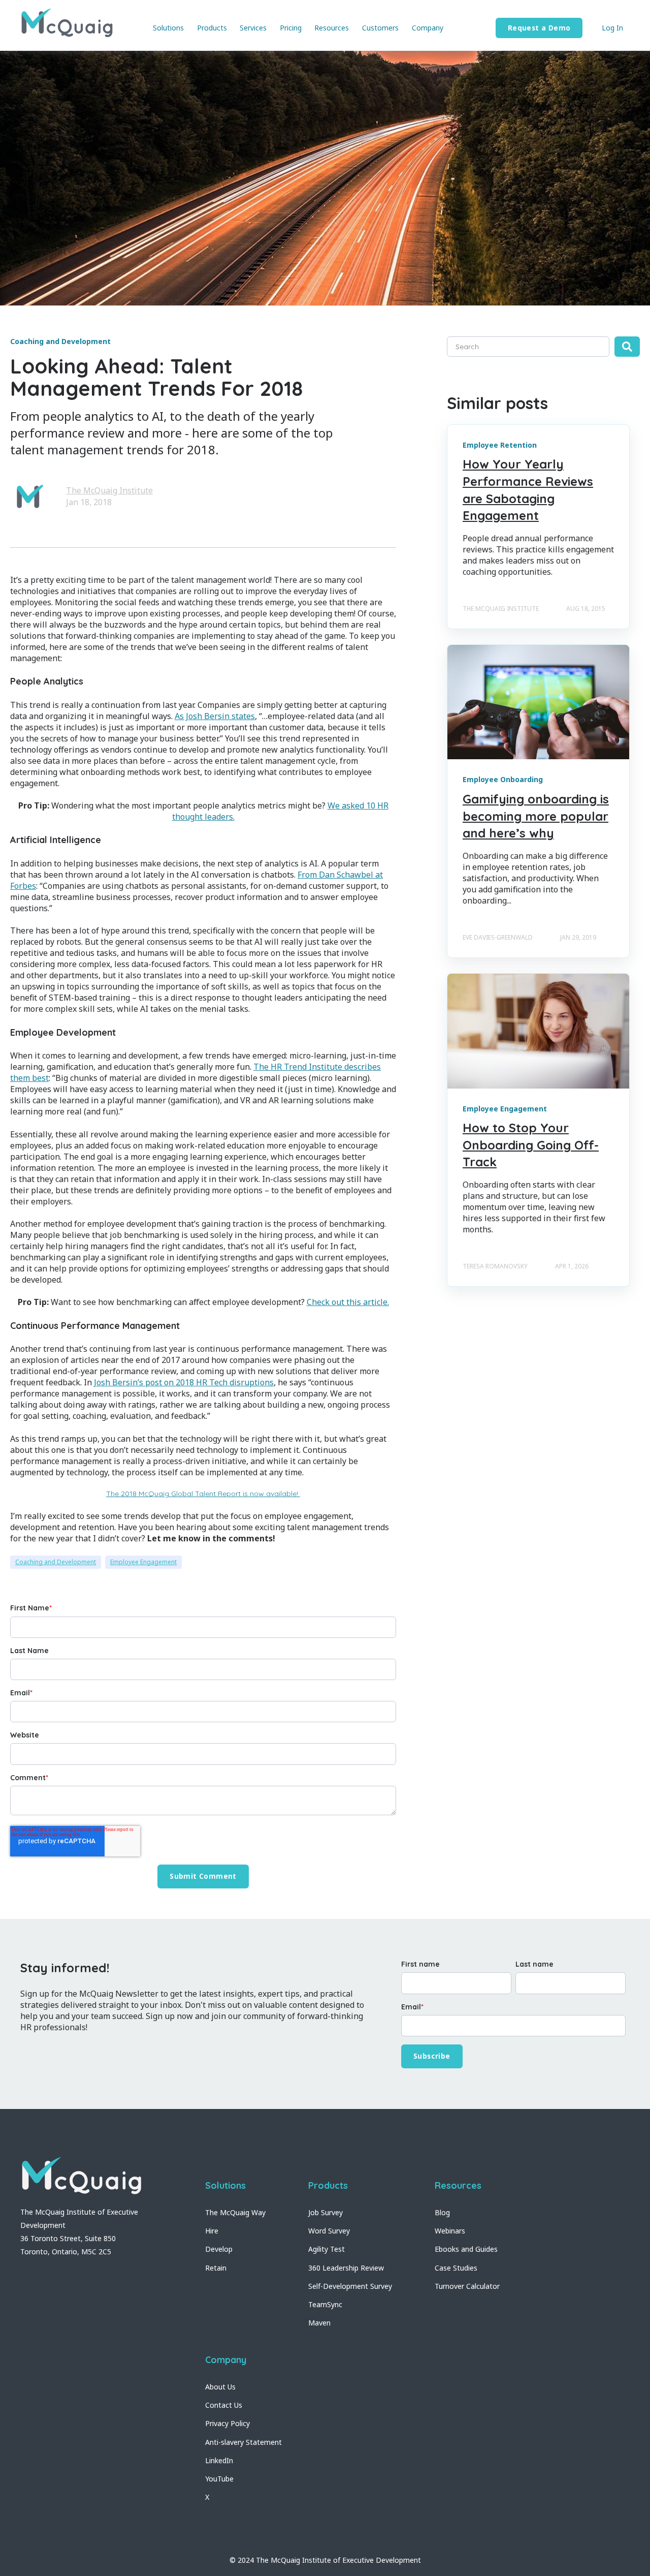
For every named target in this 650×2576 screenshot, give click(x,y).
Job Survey (326, 2212)
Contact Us (224, 2405)
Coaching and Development (56, 1562)
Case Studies (456, 2268)
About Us (220, 2387)
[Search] (627, 347)
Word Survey (329, 2231)
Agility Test (327, 2249)
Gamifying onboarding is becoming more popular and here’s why (536, 816)
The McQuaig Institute (109, 490)
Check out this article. (348, 1302)
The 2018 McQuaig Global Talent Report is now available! (203, 1494)
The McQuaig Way (235, 2212)
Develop (219, 2249)
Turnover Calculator (467, 2286)
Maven (319, 2323)
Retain (216, 2268)
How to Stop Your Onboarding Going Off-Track (531, 1145)
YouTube (219, 2479)
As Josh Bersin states (215, 716)
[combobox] (528, 347)
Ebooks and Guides (466, 2249)
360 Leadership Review (346, 2268)
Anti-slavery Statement (243, 2442)
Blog (442, 2212)
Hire (212, 2231)
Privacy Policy (227, 2423)
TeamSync (325, 2304)
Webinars (450, 2231)
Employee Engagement (143, 1562)
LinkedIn (219, 2460)
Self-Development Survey (350, 2286)
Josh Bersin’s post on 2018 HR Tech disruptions (184, 1382)
